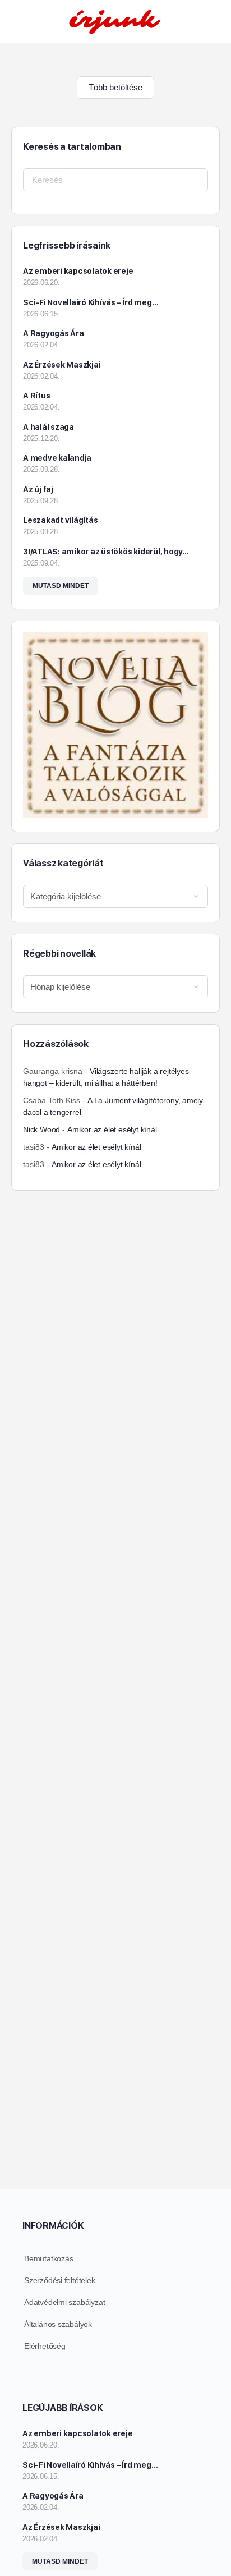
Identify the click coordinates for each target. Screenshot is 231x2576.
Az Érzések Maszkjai (62, 365)
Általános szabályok (58, 2324)
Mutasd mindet (61, 586)
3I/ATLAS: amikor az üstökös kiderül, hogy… (106, 552)
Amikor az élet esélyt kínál (112, 1129)
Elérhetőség (45, 2346)
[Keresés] (210, 21)
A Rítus (36, 396)
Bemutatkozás (48, 2258)
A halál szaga (48, 427)
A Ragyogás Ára (54, 333)
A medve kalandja (57, 458)
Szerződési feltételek (60, 2280)
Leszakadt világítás (60, 520)
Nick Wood (41, 1129)
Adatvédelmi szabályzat (64, 2302)
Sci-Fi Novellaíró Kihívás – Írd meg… (91, 302)
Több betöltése (115, 87)
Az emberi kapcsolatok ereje (78, 271)
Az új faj (38, 489)
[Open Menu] (18, 20)
